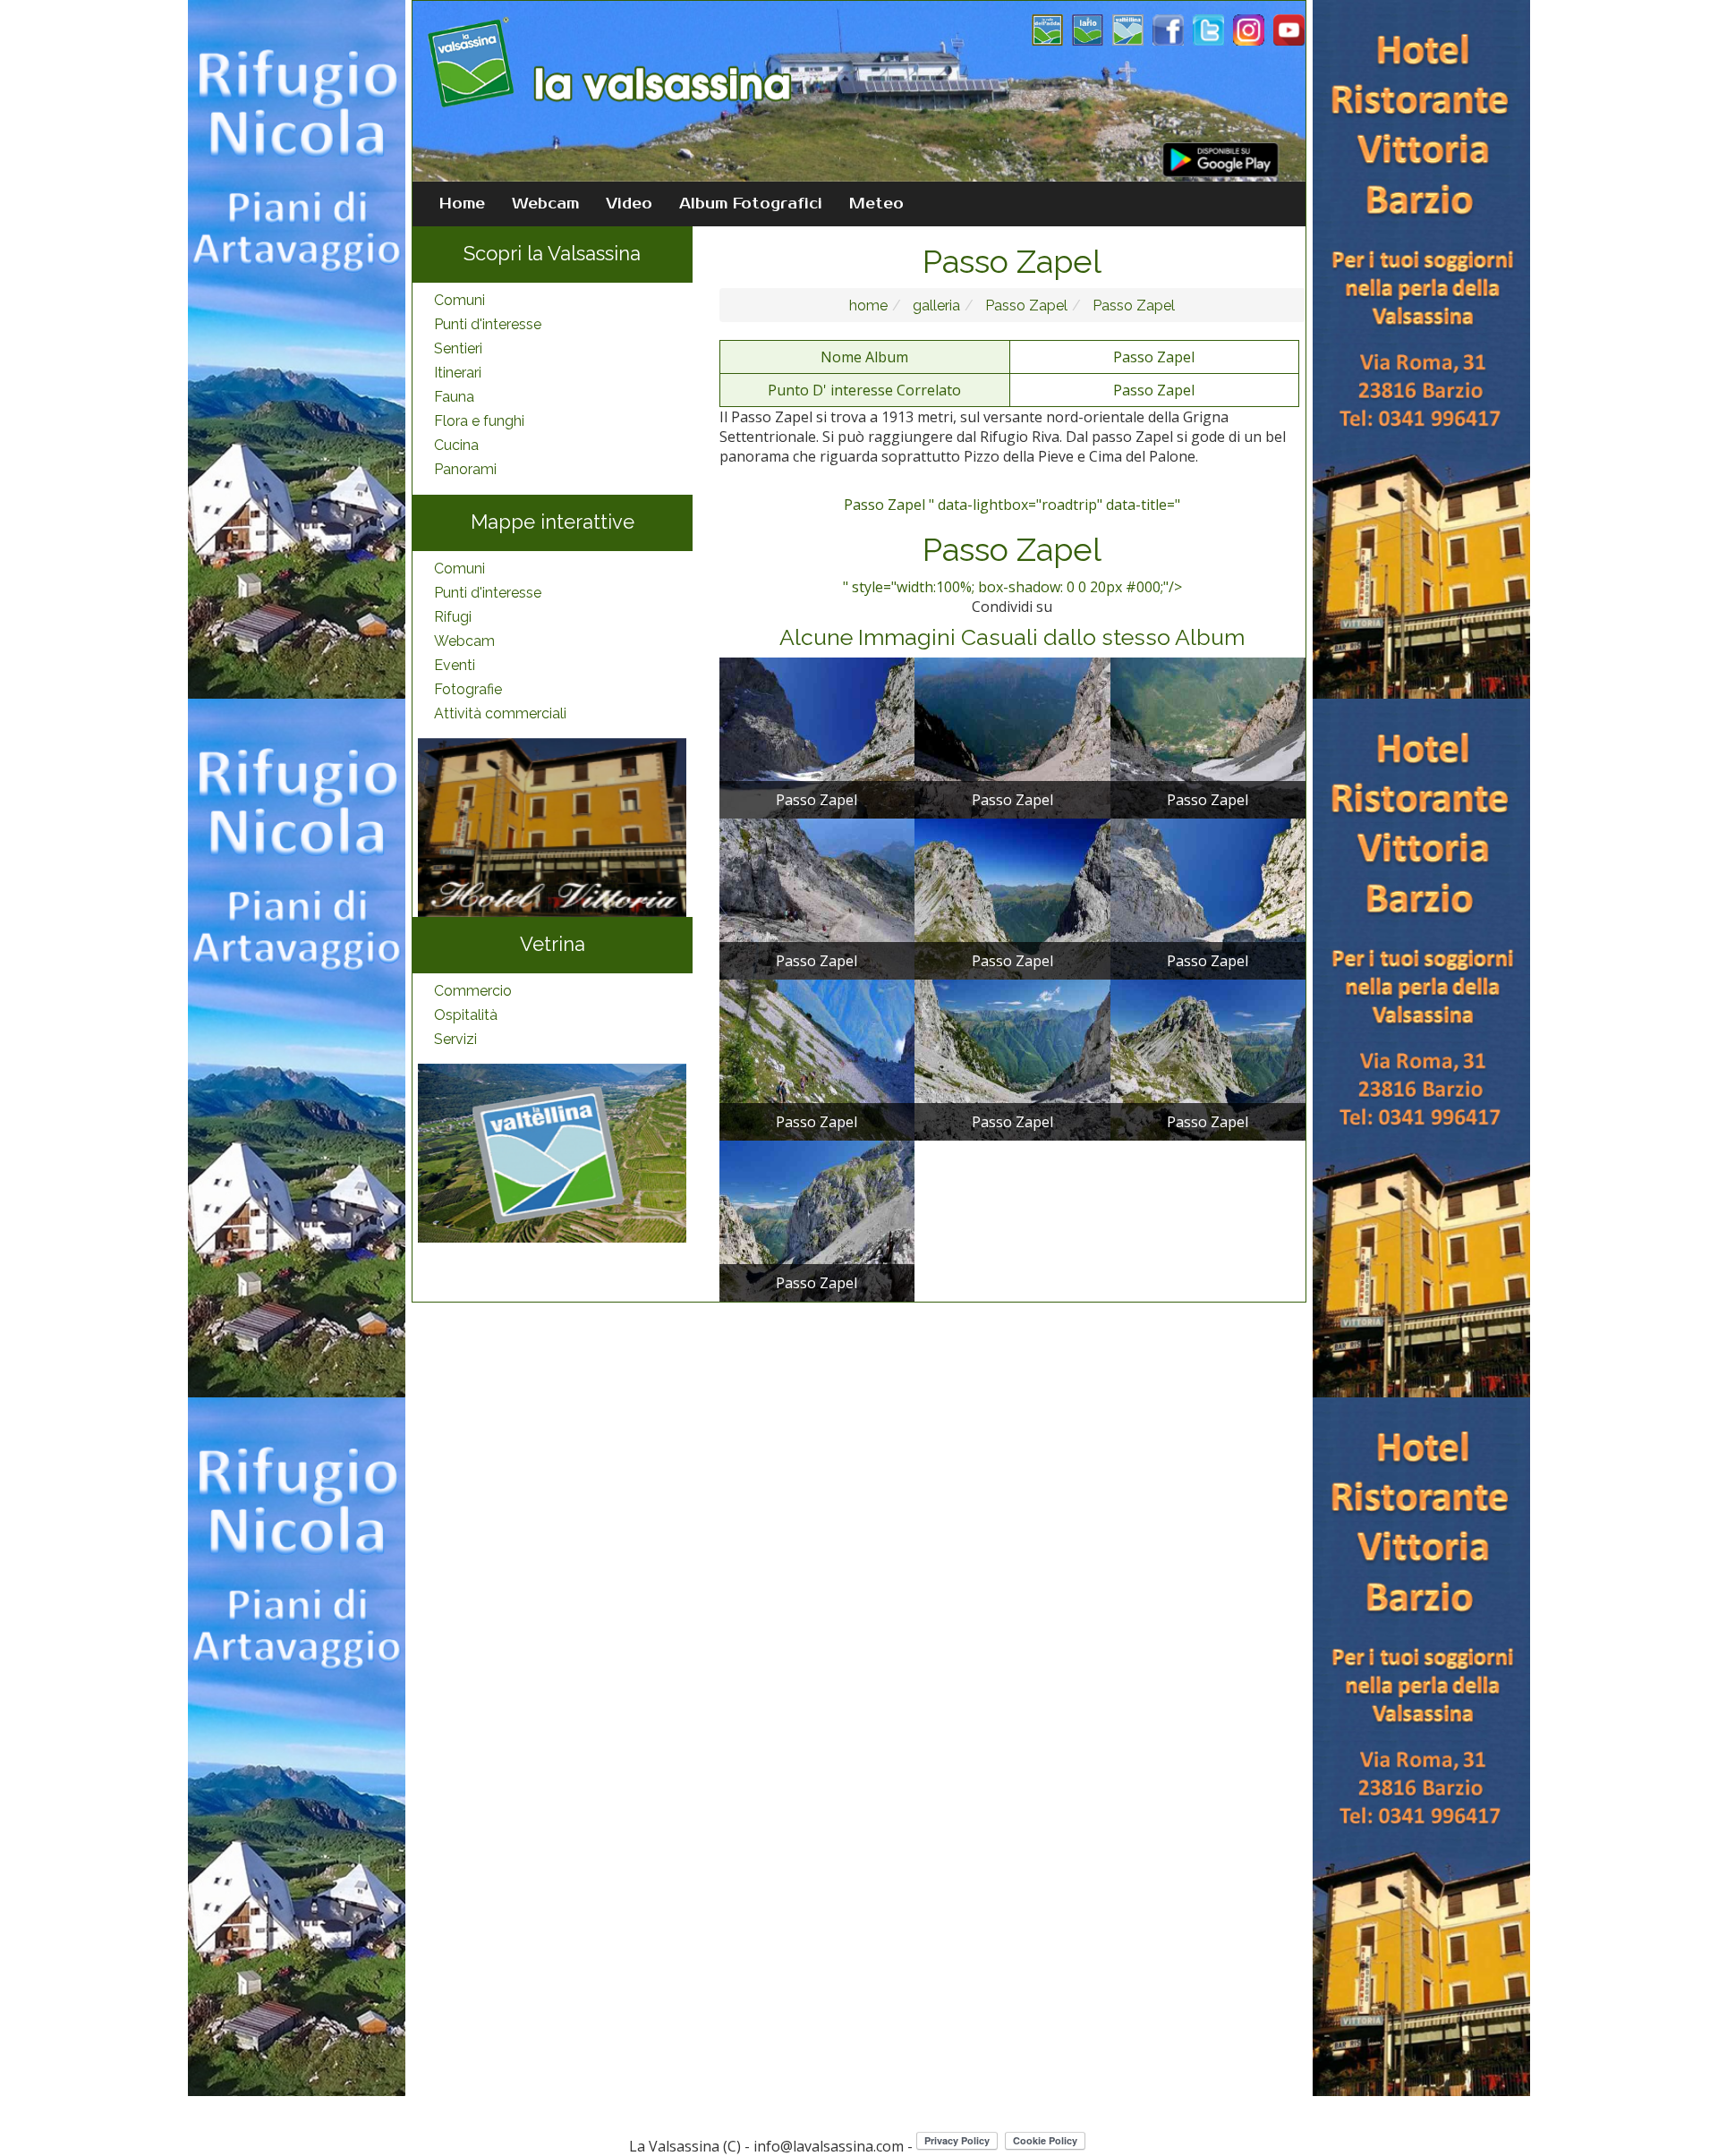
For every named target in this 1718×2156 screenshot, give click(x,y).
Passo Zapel (1025, 306)
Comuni (459, 300)
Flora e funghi (479, 421)
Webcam (545, 204)
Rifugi (453, 617)
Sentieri (458, 348)
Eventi (455, 665)
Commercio (473, 991)
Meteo (876, 204)
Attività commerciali (500, 713)
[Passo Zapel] (817, 736)
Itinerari (458, 373)
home (868, 306)
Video (629, 204)
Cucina (456, 445)
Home (462, 204)
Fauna (454, 397)
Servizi (455, 1039)
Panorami (465, 469)
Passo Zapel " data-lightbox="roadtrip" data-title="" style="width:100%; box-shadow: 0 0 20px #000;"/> (1012, 546)
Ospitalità (466, 1015)
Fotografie (468, 689)
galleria (935, 306)
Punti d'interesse (488, 324)
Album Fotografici (751, 204)
